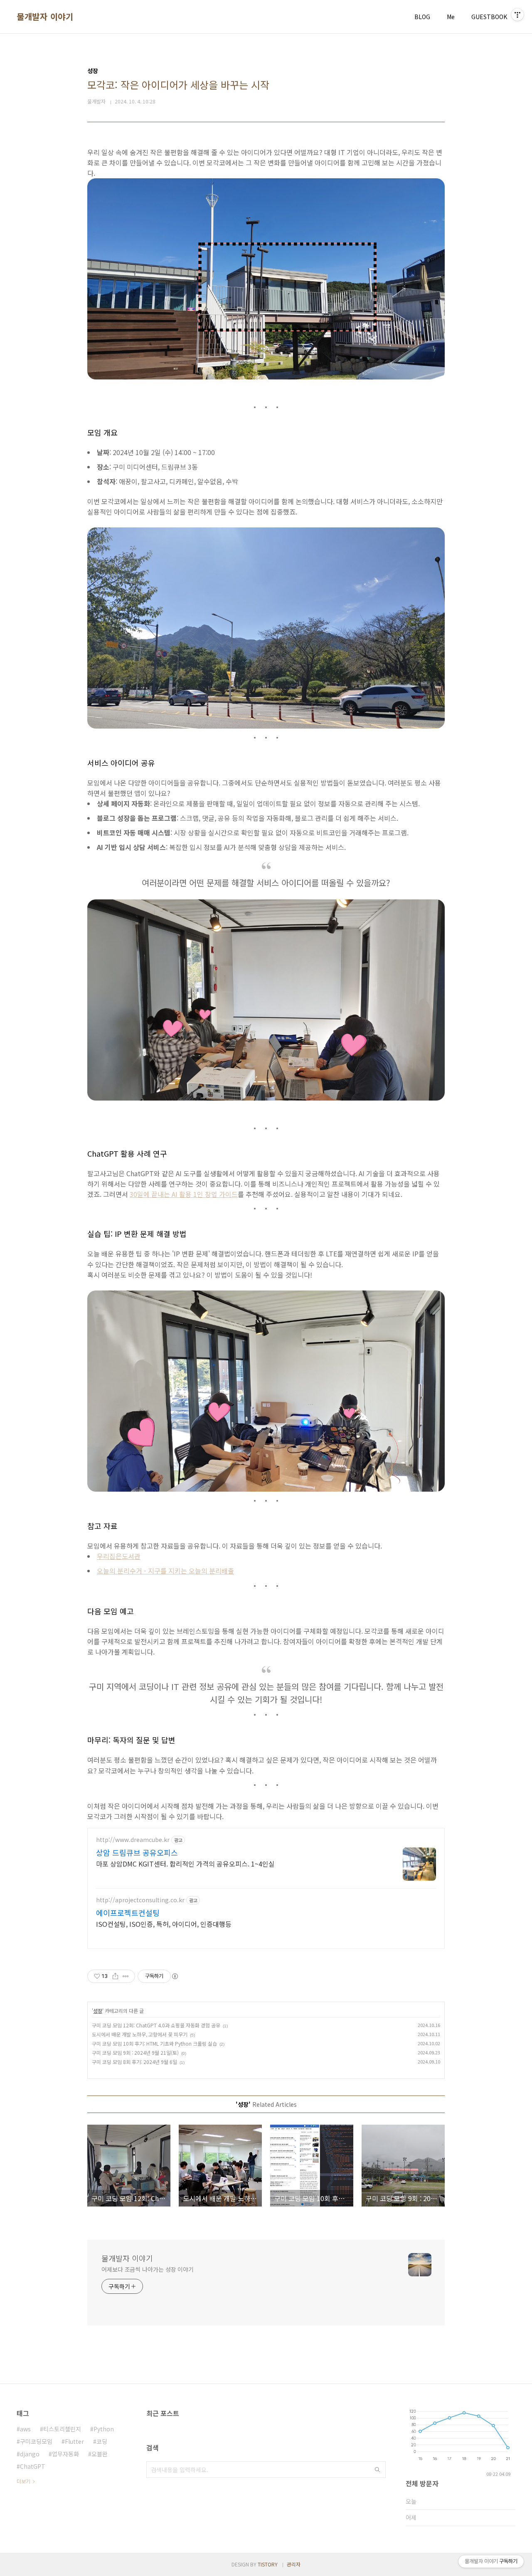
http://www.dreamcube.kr (133, 1840)
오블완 (100, 2454)
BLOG (422, 17)
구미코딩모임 (36, 2441)
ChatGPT (33, 2466)
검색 (377, 2470)
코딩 (102, 2441)
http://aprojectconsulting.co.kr (140, 1900)
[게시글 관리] (126, 1976)
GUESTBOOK (489, 17)
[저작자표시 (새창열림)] (175, 1976)
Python (104, 2429)
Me (451, 17)
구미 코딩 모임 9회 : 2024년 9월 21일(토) (135, 2053)
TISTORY (268, 2564)
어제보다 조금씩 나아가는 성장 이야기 (148, 2269)
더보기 (23, 2481)
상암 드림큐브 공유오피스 (137, 1852)
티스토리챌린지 (62, 2429)
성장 (98, 2011)
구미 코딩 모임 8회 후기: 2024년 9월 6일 (134, 2062)
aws (25, 2429)
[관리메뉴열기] (517, 15)
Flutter (74, 2441)
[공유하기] (115, 1976)
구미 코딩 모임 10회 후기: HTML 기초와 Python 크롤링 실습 (154, 2043)
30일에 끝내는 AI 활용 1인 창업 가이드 (184, 1194)
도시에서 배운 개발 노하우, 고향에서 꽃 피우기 (140, 2034)
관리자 (294, 2564)
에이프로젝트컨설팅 (128, 1913)
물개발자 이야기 (45, 17)
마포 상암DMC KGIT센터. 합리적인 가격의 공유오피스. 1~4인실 (185, 1863)
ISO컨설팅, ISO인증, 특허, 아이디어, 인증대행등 (164, 1924)
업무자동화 (65, 2454)
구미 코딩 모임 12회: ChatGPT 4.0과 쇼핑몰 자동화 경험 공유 (156, 2025)
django (30, 2454)
